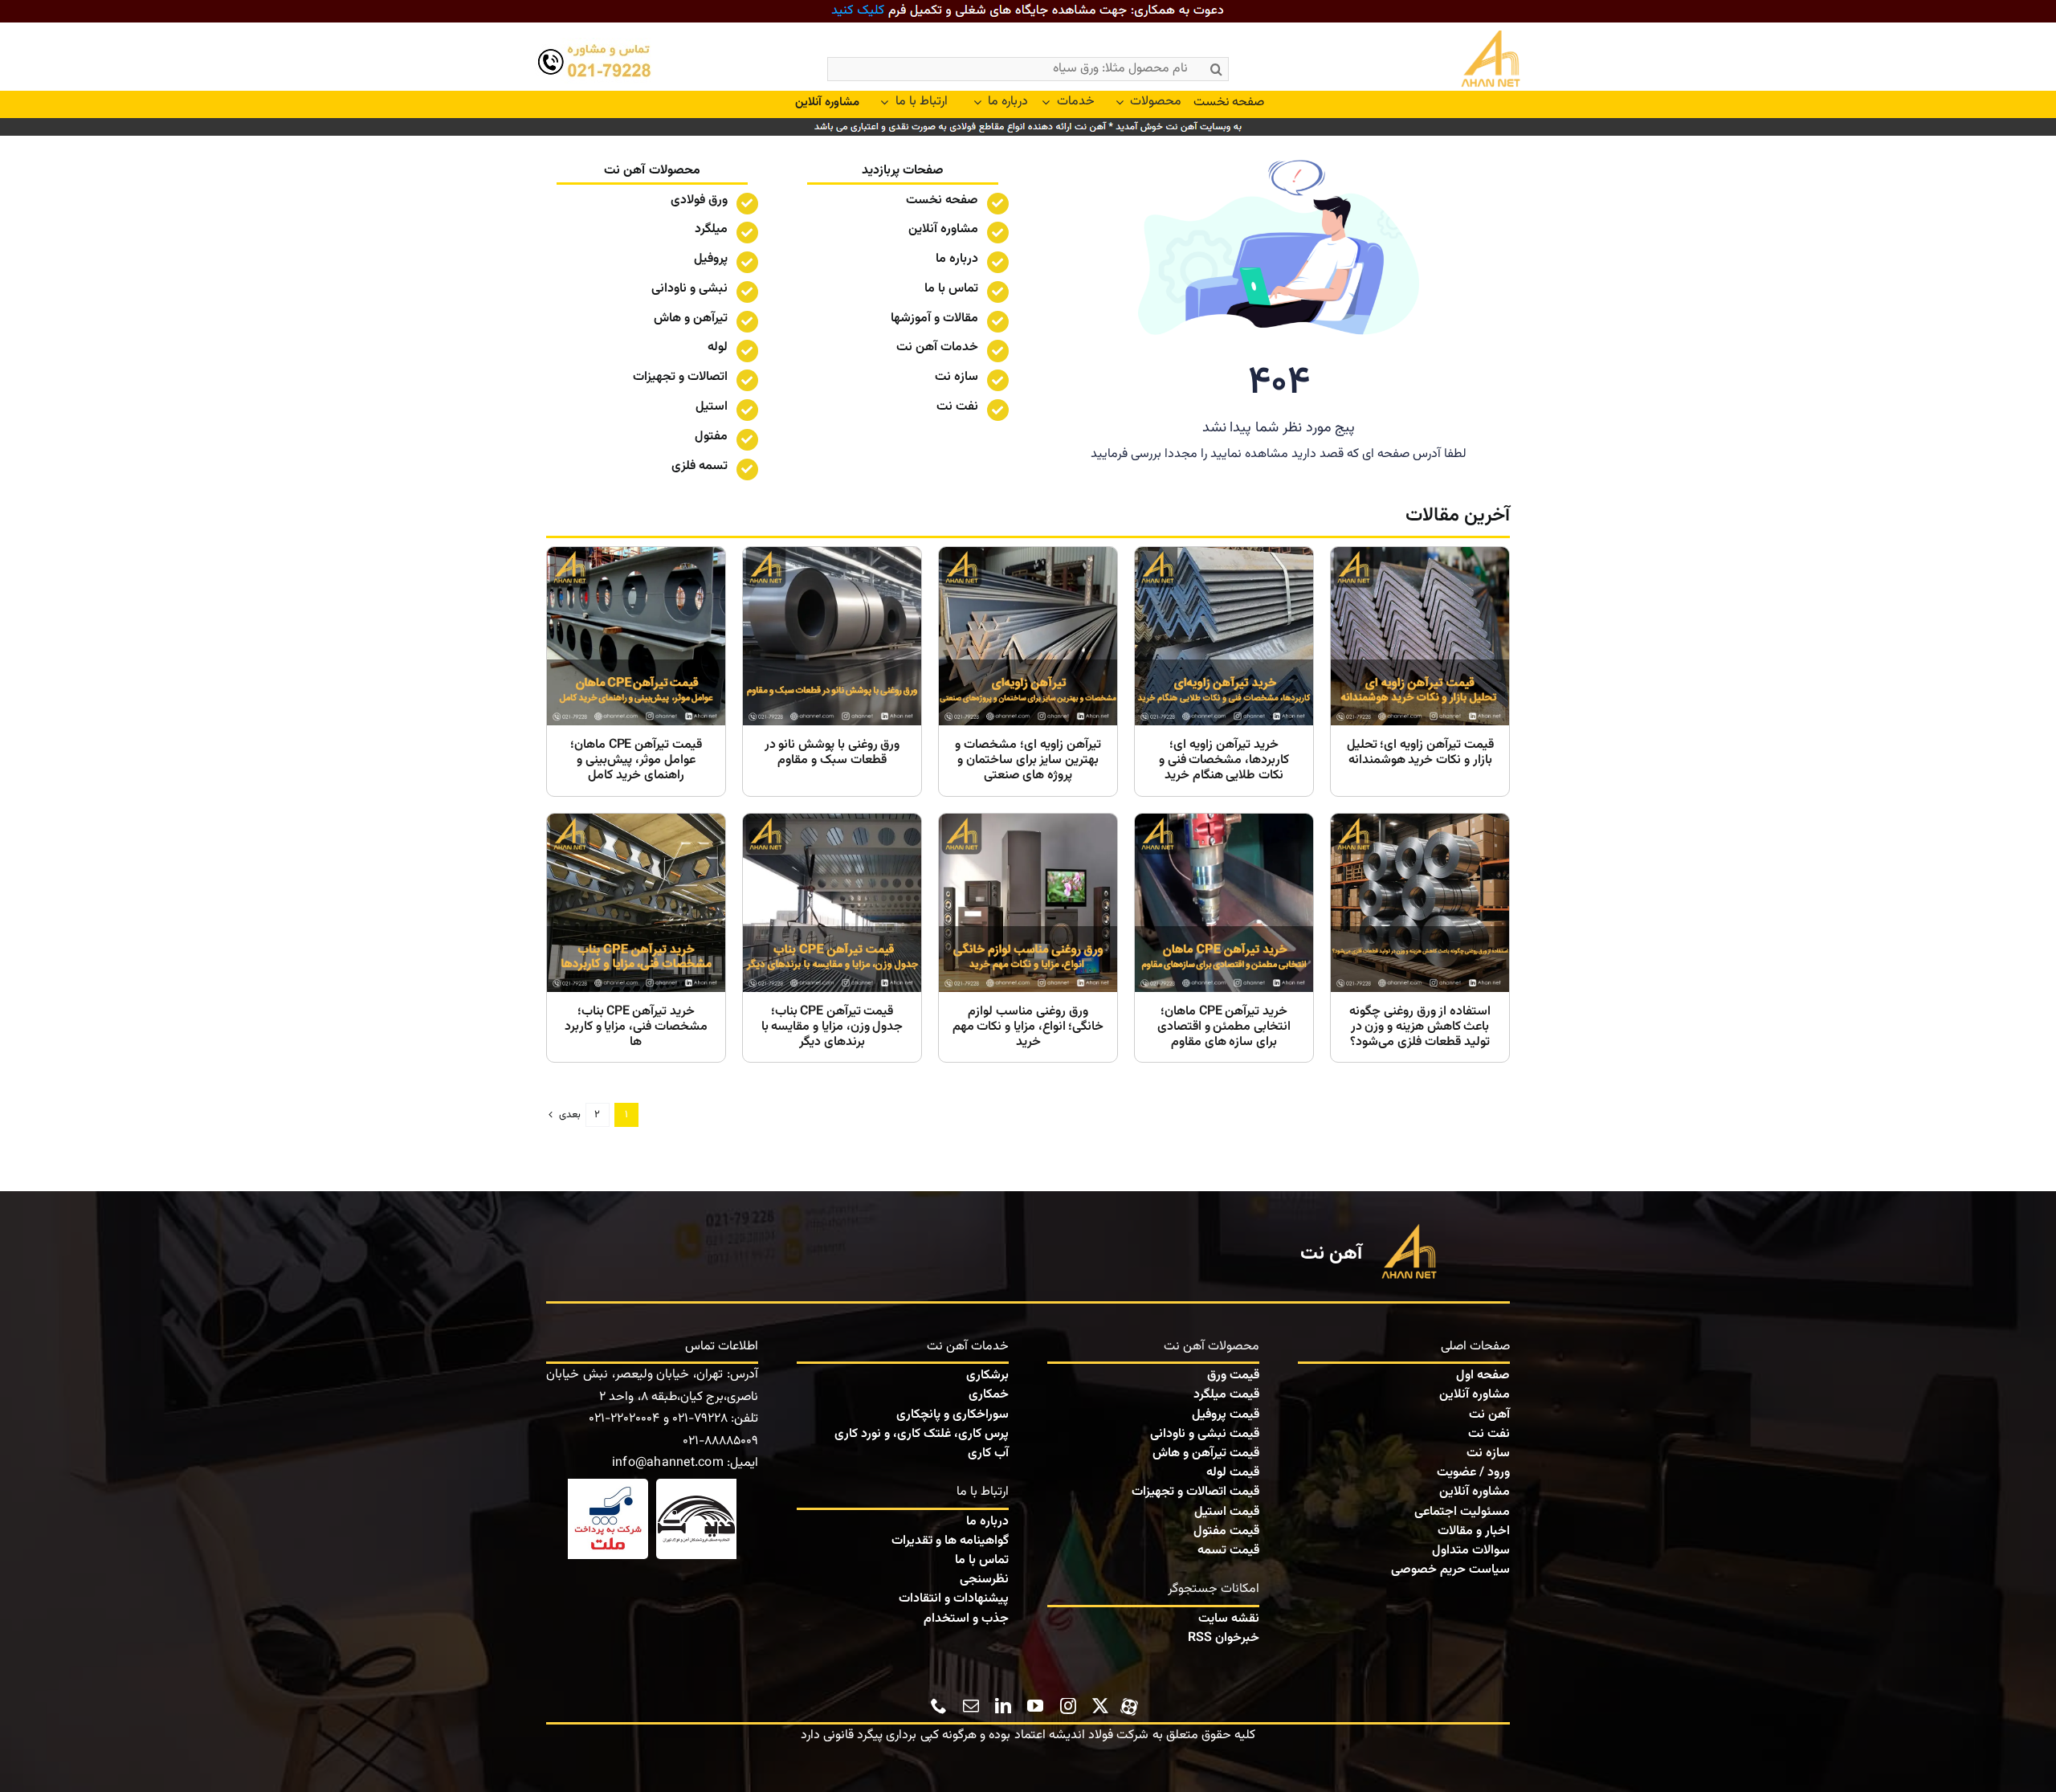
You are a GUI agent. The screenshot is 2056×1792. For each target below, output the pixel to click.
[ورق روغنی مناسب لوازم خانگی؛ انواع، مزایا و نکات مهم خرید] (1028, 938)
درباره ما (957, 259)
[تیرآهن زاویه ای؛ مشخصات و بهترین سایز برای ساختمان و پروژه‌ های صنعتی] (1028, 671)
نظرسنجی (984, 1580)
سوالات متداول (1471, 1551)
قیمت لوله (1233, 1473)
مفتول (711, 437)
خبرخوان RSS (1224, 1638)
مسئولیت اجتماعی (1462, 1512)
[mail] (971, 1706)
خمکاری (989, 1395)
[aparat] (1129, 1704)
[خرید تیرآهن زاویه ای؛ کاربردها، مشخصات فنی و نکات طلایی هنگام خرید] (1224, 671)
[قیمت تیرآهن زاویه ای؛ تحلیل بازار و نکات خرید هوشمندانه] (1420, 671)
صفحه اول (1483, 1376)
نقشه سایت (1229, 1619)
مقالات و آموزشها (934, 318)
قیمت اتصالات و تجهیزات (1195, 1492)
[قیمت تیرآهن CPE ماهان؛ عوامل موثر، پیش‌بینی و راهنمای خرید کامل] (636, 671)
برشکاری (987, 1376)
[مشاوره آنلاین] (827, 103)
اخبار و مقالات (1474, 1531)
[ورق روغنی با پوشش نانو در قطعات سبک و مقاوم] (832, 671)
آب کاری (988, 1453)
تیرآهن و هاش (691, 318)
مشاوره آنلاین (943, 229)
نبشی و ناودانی (689, 289)
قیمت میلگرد (1226, 1395)
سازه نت (1488, 1453)
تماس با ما (951, 289)
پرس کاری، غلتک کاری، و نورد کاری (922, 1434)
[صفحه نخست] (1455, 61)
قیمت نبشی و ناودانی (1205, 1434)
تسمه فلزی (700, 466)
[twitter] (1100, 1706)
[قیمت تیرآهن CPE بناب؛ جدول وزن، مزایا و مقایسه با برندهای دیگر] (832, 938)
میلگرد (711, 229)
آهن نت (1489, 1415)
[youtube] (1035, 1706)
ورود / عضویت (1473, 1473)
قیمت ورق (1233, 1376)
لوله (718, 347)
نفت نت (1489, 1434)
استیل (712, 407)
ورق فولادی (699, 200)
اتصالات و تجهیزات (680, 377)
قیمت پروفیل (1226, 1415)
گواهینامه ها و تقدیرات (950, 1541)
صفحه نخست (942, 200)
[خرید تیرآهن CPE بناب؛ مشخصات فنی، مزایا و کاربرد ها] (636, 938)
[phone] (939, 1706)
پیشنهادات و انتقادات (954, 1599)
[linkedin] (1003, 1706)
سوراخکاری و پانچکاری (953, 1415)
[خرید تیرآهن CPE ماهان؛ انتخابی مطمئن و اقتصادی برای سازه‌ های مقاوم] (1224, 938)
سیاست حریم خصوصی (1450, 1570)
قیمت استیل (1227, 1512)
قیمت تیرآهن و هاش (1206, 1453)
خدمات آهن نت (937, 347)
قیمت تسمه (1228, 1551)
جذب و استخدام (966, 1619)
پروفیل (711, 259)
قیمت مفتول (1226, 1531)
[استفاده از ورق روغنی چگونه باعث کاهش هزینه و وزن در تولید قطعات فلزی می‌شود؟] (1420, 938)
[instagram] (1068, 1706)
